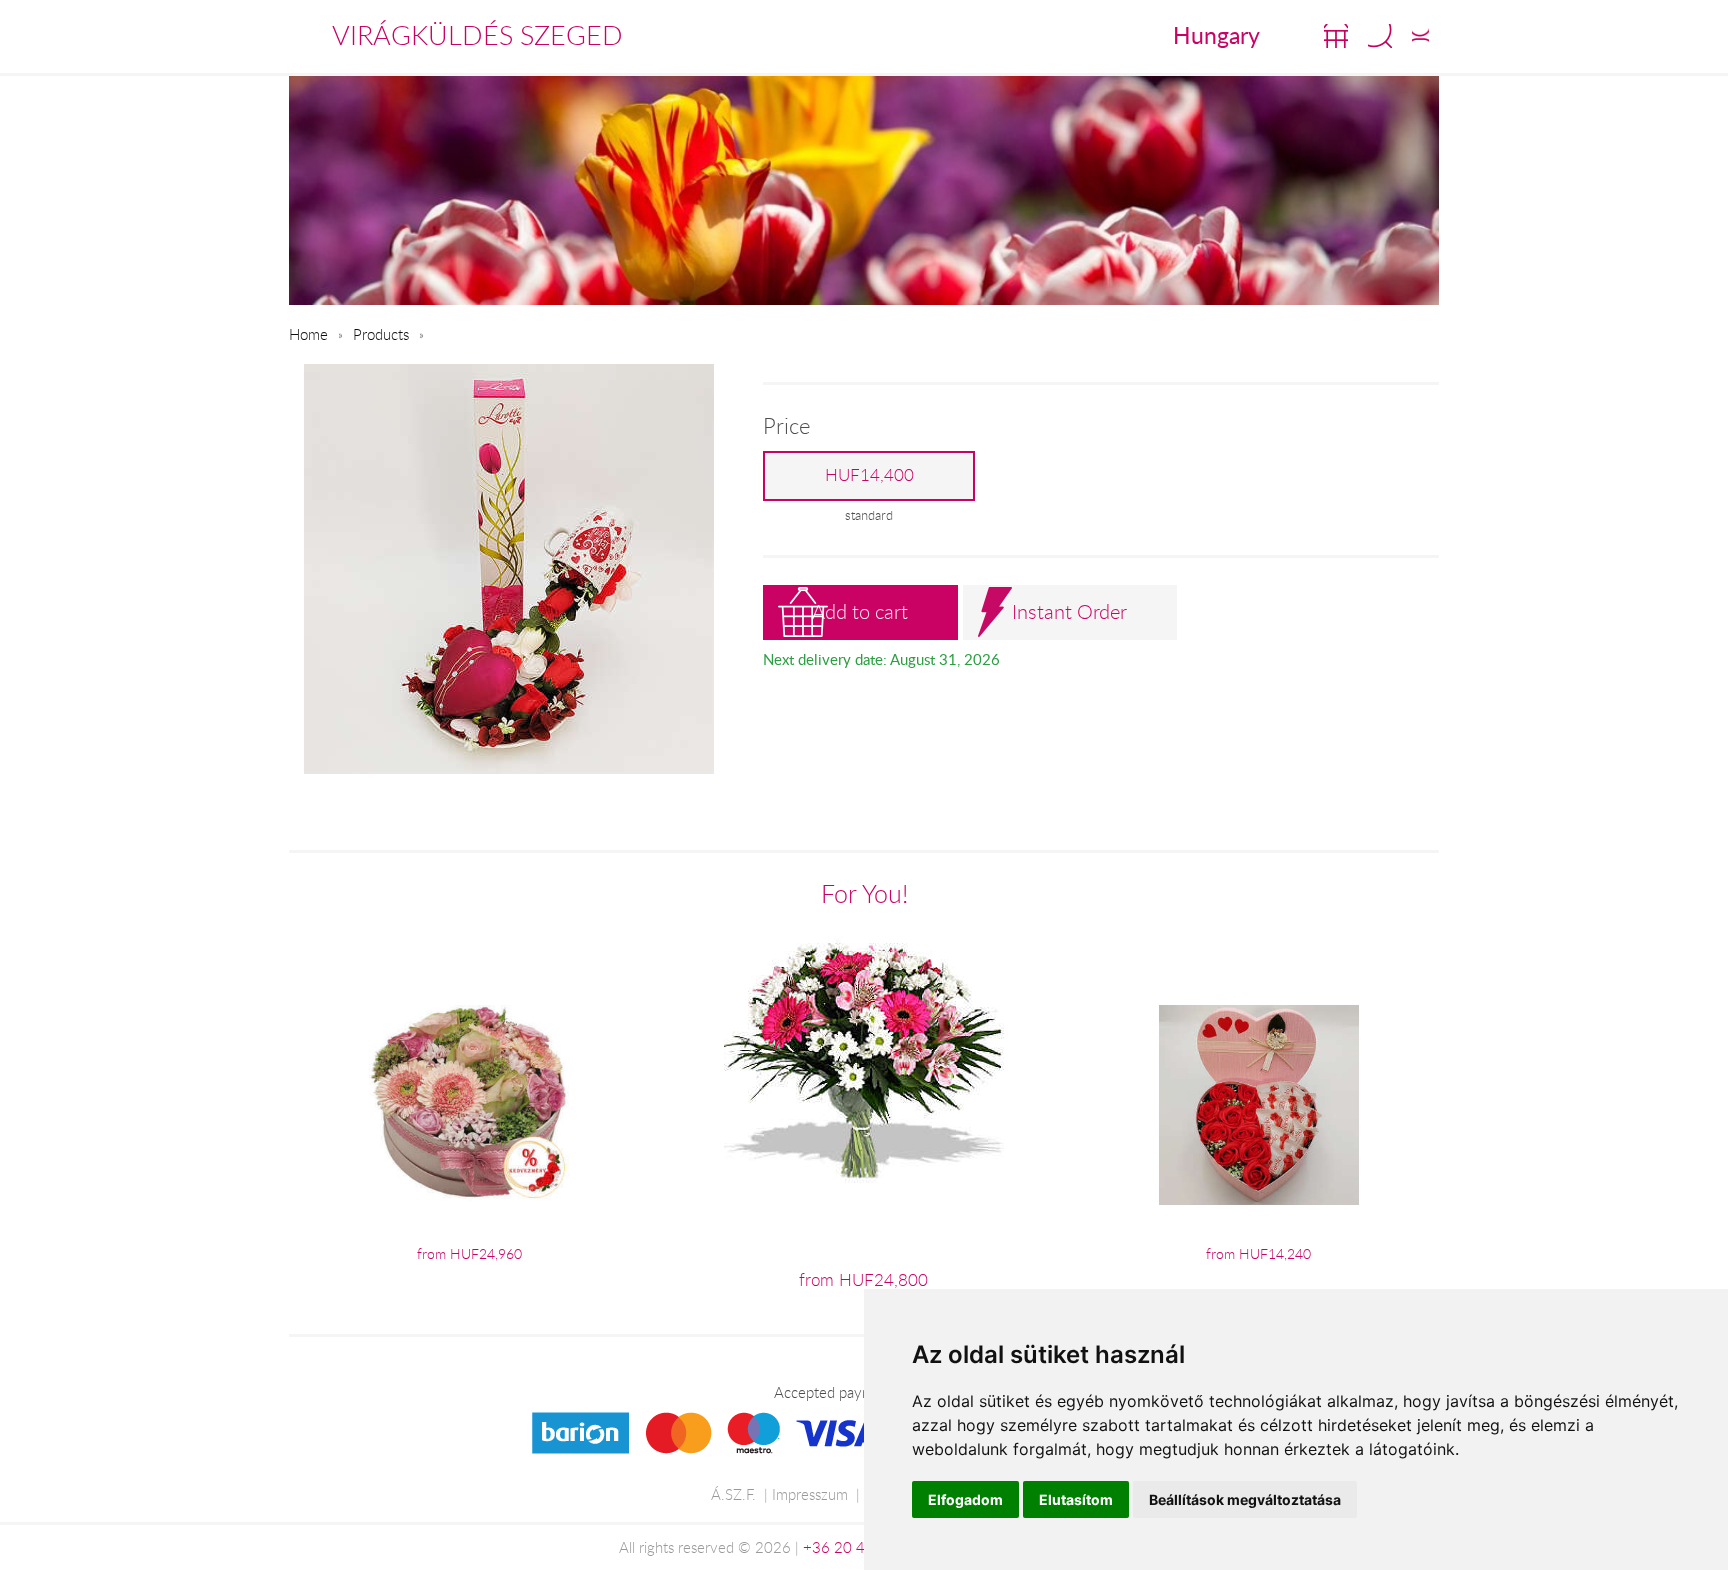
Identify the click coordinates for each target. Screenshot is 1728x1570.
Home (308, 334)
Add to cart (860, 611)
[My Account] (1420, 36)
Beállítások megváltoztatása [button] (1245, 1499)
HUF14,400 (869, 475)
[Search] (1380, 36)
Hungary (1216, 35)
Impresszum (810, 1494)
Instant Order (1069, 611)
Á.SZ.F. (733, 1494)
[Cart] (1336, 36)
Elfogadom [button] (965, 1499)
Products (381, 334)
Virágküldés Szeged (477, 35)
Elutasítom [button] (1076, 1499)
